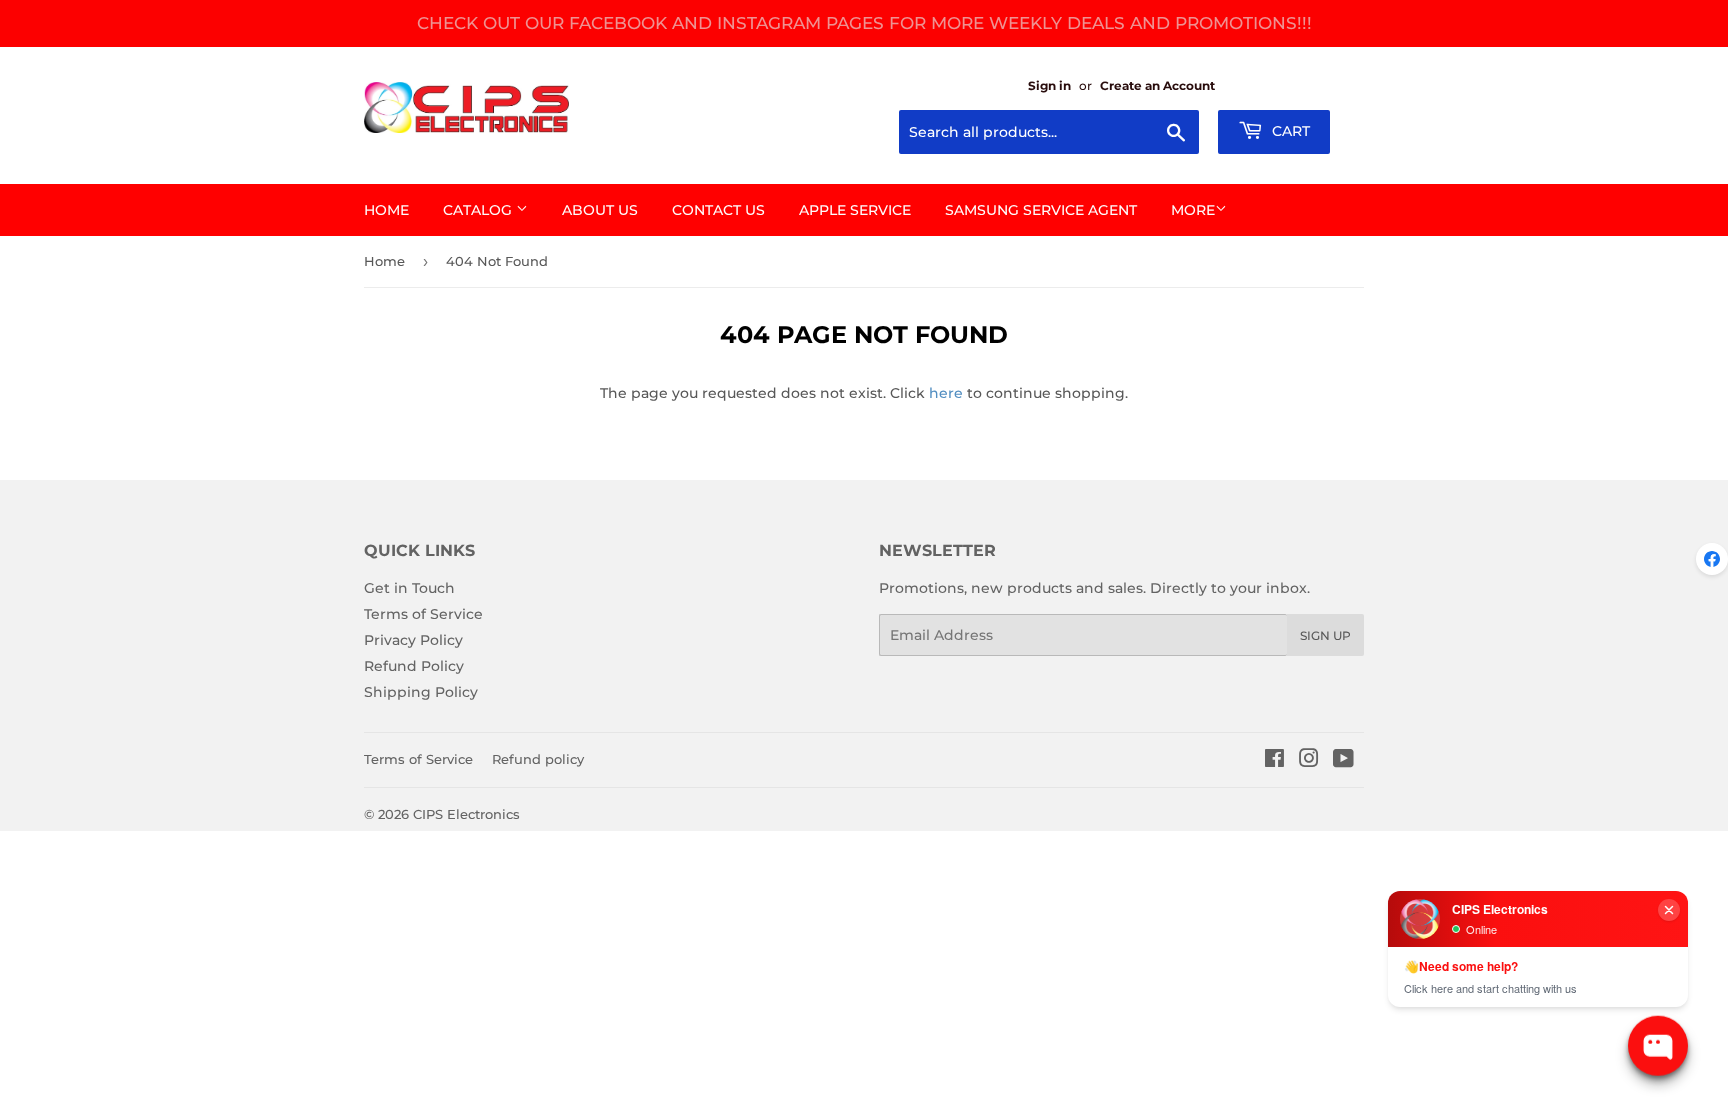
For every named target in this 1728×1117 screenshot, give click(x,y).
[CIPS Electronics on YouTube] (1343, 761)
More (1193, 210)
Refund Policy (414, 666)
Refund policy (538, 759)
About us (600, 210)
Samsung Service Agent (1041, 210)
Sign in (1049, 85)
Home (386, 210)
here (946, 393)
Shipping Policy (421, 692)
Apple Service (855, 210)
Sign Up (1325, 635)
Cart (1289, 131)
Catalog (479, 210)
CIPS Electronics (466, 814)
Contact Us (718, 210)
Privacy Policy (413, 640)
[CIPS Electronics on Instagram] (1309, 761)
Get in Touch (409, 588)
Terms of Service (423, 614)
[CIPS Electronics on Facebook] (1274, 761)
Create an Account (1157, 85)
